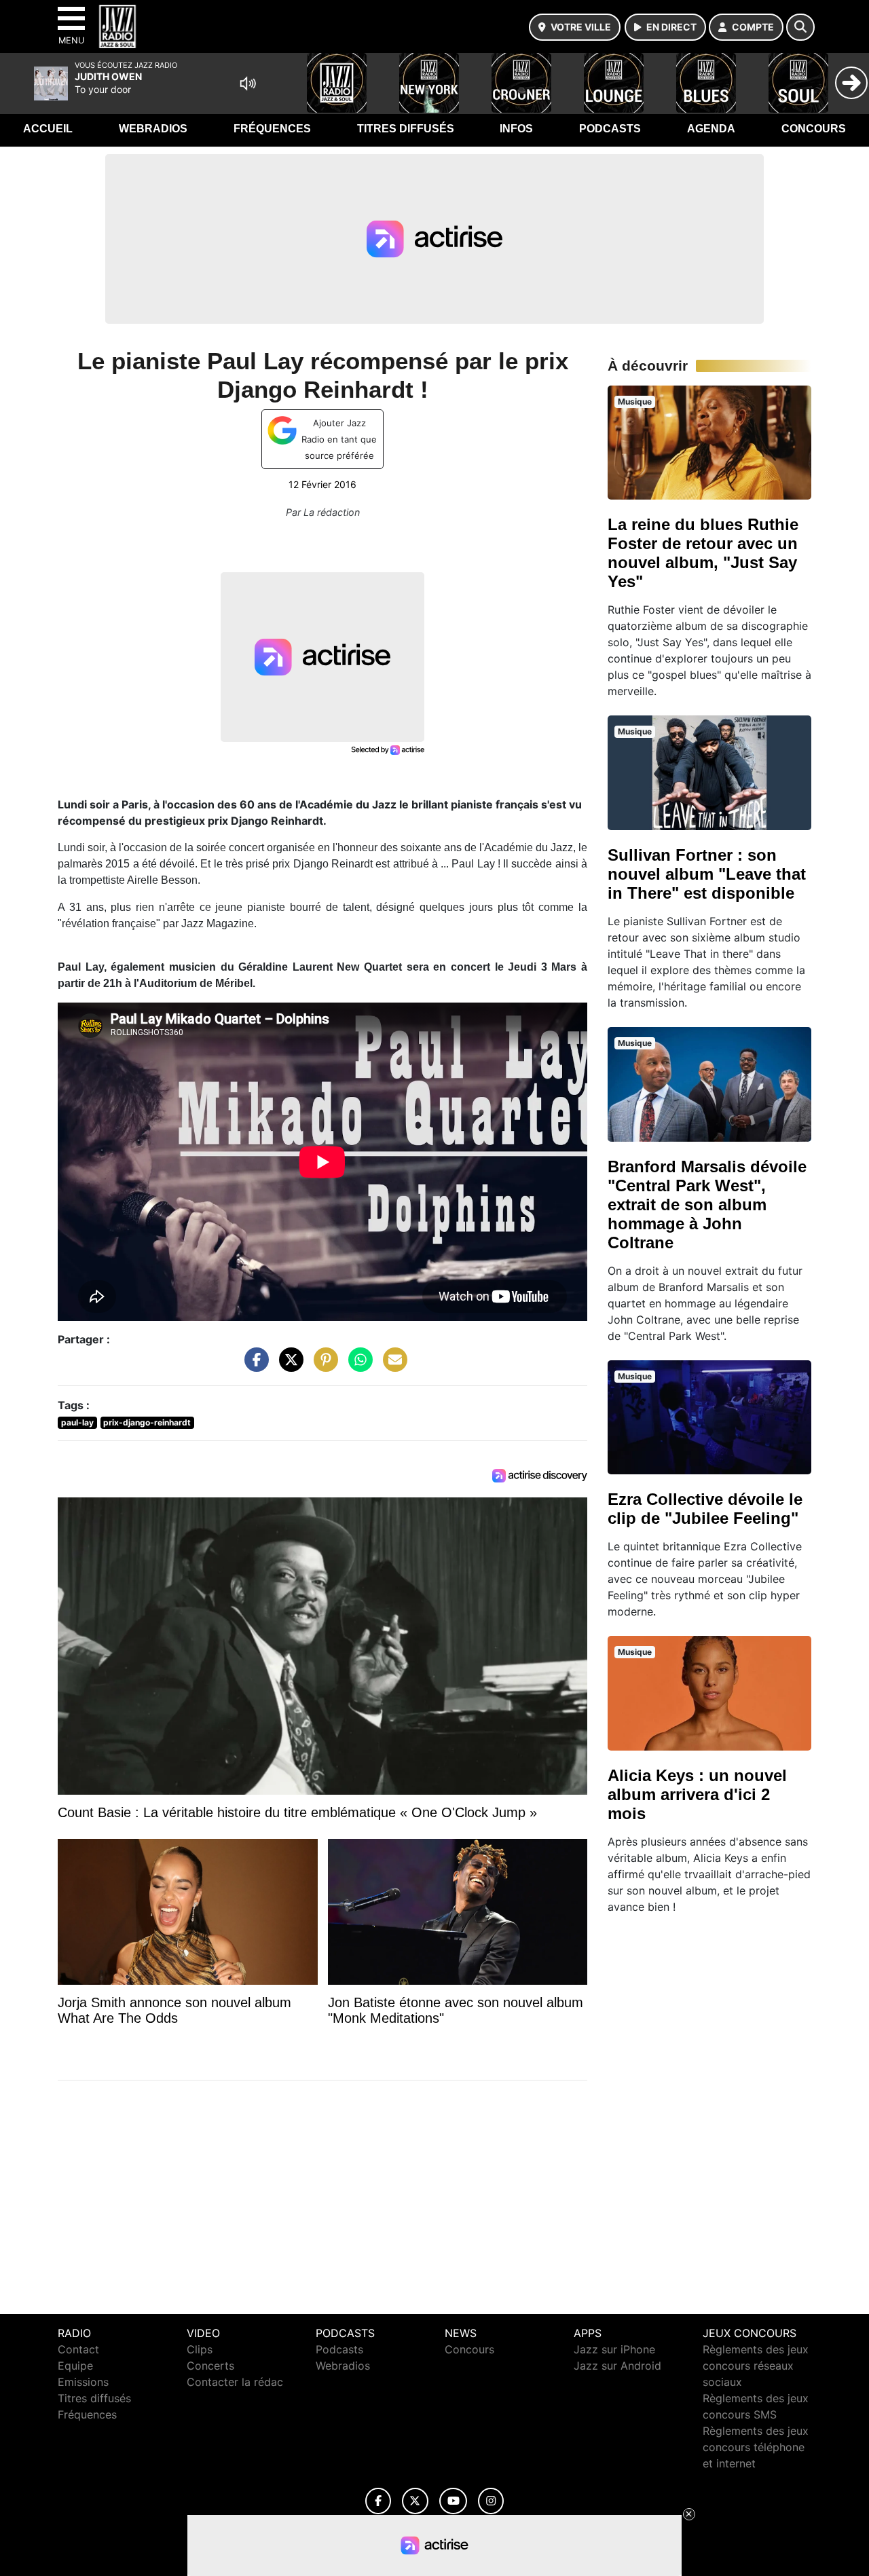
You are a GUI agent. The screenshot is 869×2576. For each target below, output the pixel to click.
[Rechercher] (800, 27)
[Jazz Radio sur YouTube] (453, 2501)
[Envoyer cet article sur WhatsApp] (357, 1366)
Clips (200, 2349)
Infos (516, 129)
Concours (814, 129)
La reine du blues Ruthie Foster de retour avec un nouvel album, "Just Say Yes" (703, 553)
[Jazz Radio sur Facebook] (378, 2501)
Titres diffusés (406, 129)
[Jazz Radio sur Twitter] (415, 2501)
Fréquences (272, 129)
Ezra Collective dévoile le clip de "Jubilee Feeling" (705, 1509)
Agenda (711, 129)
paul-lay (77, 1422)
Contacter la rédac (235, 2382)
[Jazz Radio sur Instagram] (491, 2501)
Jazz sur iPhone (614, 2349)
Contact (78, 2349)
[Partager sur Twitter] (288, 1366)
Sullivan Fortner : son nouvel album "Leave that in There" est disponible (707, 874)
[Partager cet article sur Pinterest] (322, 1366)
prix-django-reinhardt (147, 1422)
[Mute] (248, 83)
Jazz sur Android (617, 2366)
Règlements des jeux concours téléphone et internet (756, 2447)
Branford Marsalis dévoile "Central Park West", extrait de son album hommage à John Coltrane (707, 1205)
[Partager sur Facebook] (253, 1366)
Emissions (83, 2382)
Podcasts (610, 129)
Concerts (210, 2366)
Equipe (75, 2366)
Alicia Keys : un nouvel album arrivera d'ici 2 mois (697, 1794)
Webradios (153, 129)
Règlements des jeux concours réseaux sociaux (756, 2366)
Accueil (48, 129)
